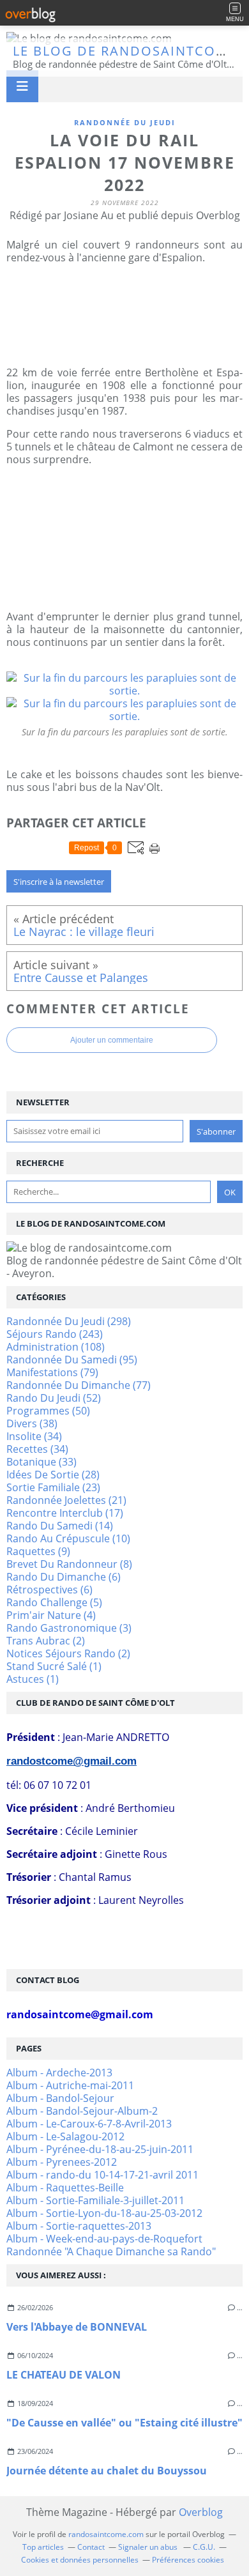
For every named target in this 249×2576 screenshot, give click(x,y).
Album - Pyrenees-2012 (62, 2162)
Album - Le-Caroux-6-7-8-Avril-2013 (89, 2124)
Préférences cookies (188, 2560)
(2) (46, 1641)
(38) (32, 1423)
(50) (48, 1411)
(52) (54, 1398)
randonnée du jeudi (125, 122)
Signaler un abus (149, 2547)
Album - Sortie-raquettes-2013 (79, 2226)
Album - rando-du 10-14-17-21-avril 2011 (102, 2175)
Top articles (43, 2547)
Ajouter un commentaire (112, 1040)
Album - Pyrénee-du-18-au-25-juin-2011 (100, 2149)
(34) (34, 1436)
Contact (91, 2547)
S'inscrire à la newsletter (59, 882)
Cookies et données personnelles (80, 2560)
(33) (41, 1462)
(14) (60, 1526)
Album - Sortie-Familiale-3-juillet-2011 (95, 2200)
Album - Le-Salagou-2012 (65, 2136)
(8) (69, 1564)
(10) (68, 1538)
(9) (38, 1551)
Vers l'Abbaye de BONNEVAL (77, 2327)
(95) (72, 1360)
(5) (54, 1602)
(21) (66, 1500)
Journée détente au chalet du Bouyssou (107, 2471)
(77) (79, 1385)
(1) (54, 1666)
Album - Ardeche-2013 (59, 2073)
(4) (51, 1615)
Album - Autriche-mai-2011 (70, 2085)
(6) (64, 1577)
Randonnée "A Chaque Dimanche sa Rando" (111, 2251)
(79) (52, 1372)
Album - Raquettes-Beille (65, 2188)
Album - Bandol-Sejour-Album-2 (82, 2111)
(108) (56, 1347)
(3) (69, 1628)
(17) (65, 1513)
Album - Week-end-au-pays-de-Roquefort (104, 2239)
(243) (55, 1334)
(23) (53, 1487)
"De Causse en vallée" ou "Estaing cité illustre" (124, 2423)
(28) (53, 1475)
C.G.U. (204, 2547)
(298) (69, 1321)
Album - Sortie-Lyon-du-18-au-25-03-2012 (104, 2213)
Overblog (201, 2512)
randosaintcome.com (106, 2534)
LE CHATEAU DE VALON (64, 2375)
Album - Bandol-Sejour (60, 2098)
